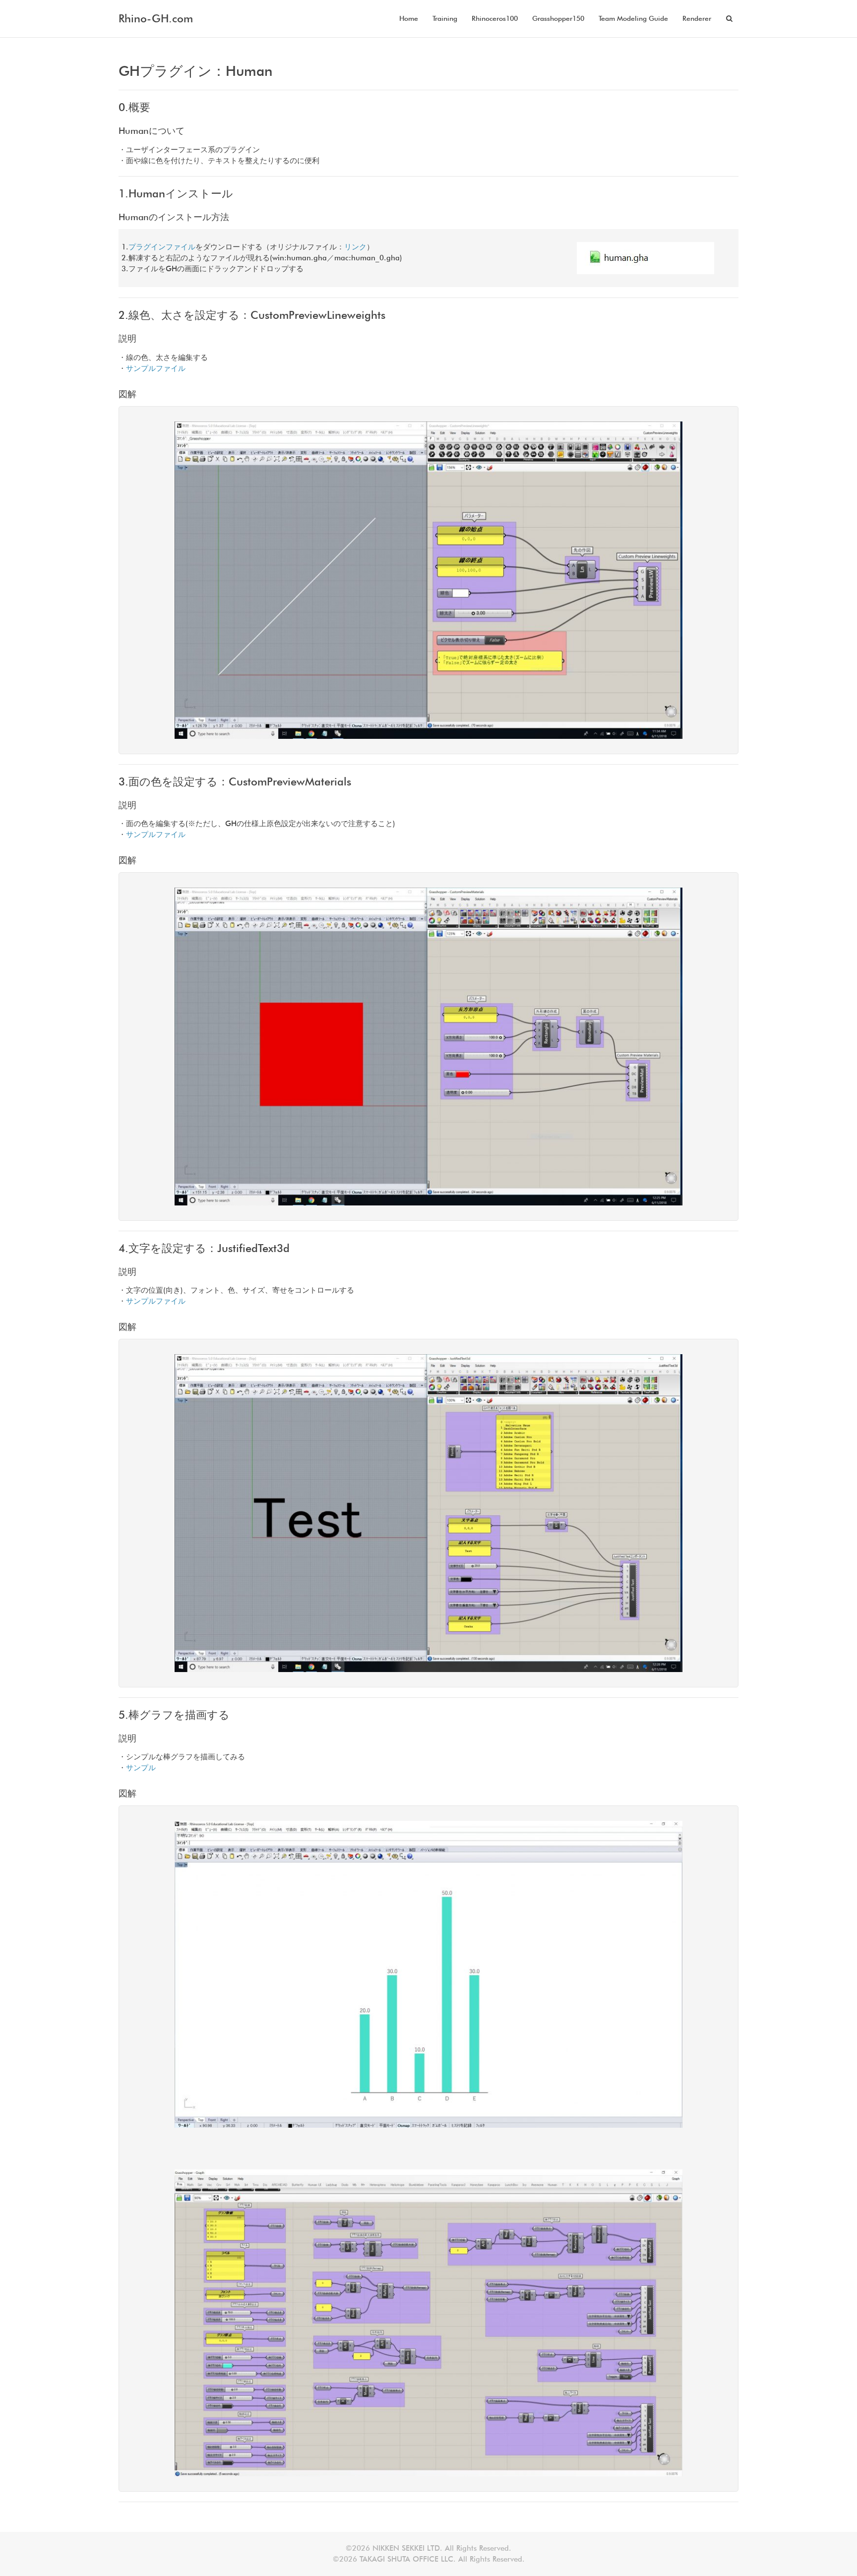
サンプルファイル (156, 368)
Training (445, 18)
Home (409, 18)
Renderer (697, 18)
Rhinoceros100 (495, 18)
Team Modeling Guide (633, 18)
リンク (355, 247)
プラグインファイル (162, 247)
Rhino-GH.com (156, 18)
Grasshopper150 (558, 18)
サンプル (141, 1768)
